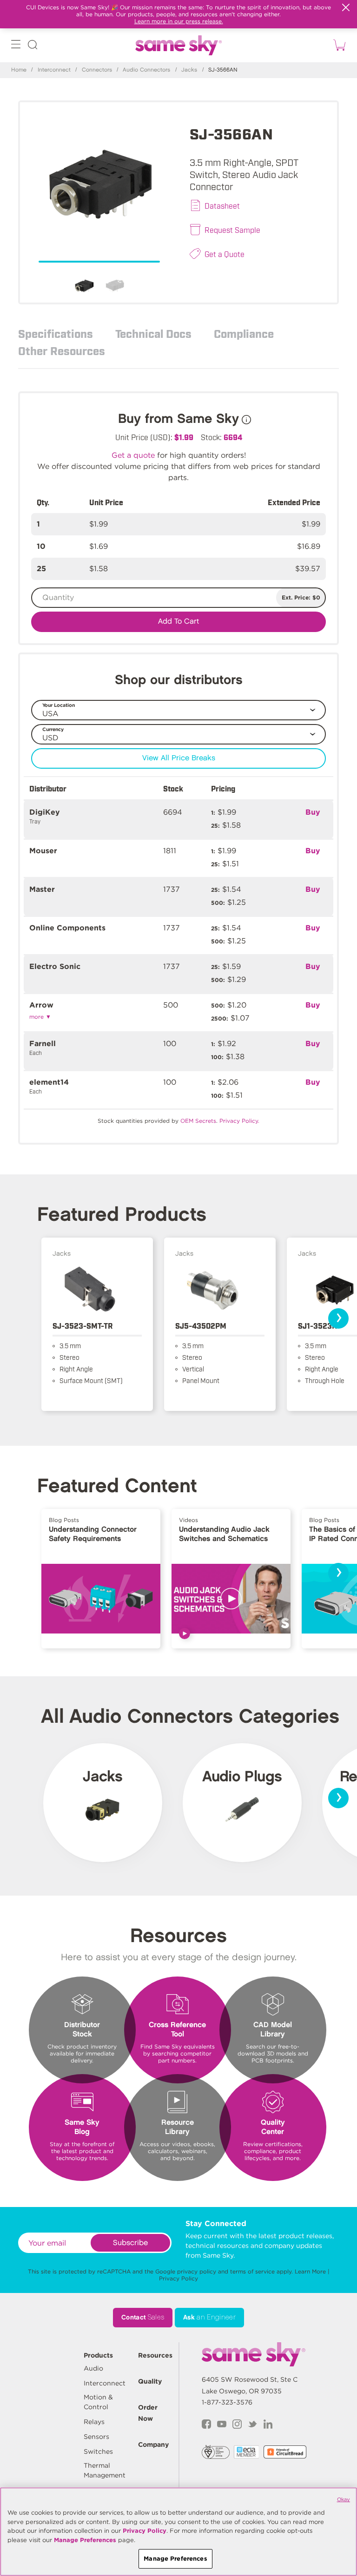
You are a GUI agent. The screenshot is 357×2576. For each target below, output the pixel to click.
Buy (313, 812)
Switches (98, 2451)
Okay (344, 2499)
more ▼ (40, 1017)
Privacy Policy (178, 2278)
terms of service (252, 2271)
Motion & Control (98, 2402)
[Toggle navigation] (16, 46)
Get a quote (133, 455)
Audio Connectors (146, 70)
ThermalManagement (105, 2470)
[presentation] (338, 1318)
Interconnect (54, 70)
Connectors (97, 70)
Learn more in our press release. (179, 21)
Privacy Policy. (239, 1121)
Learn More (310, 2271)
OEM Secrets (198, 1121)
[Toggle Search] (33, 46)
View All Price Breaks (179, 758)
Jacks (189, 70)
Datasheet (222, 205)
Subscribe (130, 2243)
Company (153, 2444)
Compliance (244, 333)
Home (19, 70)
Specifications (56, 333)
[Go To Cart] (338, 45)
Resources (155, 2355)
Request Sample (232, 230)
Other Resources (62, 350)
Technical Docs (153, 333)
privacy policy (197, 2271)
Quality (150, 2381)
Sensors (96, 2437)
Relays (94, 2422)
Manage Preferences (85, 2540)
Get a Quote (225, 254)
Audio (93, 2368)
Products (98, 2355)
